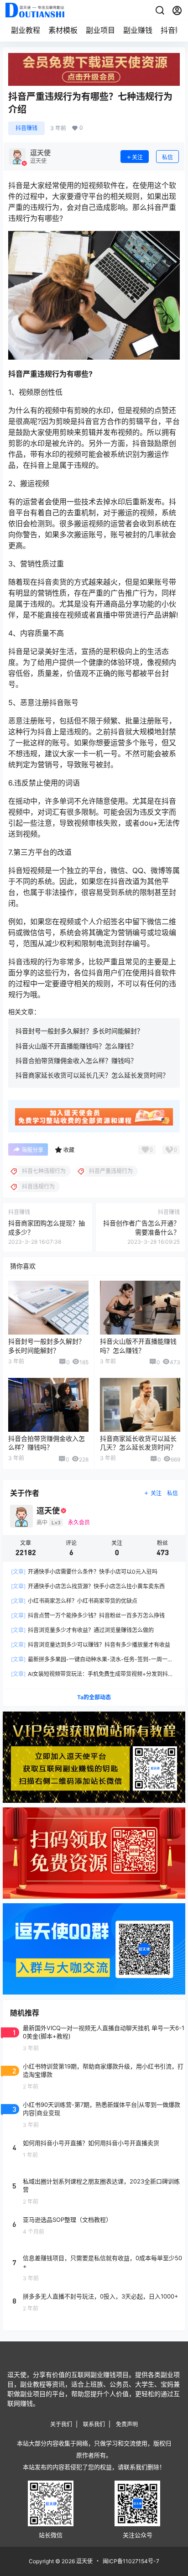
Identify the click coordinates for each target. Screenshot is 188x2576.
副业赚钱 (138, 30)
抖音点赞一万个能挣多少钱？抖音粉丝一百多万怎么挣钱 (88, 1615)
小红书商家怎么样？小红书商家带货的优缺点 (74, 1601)
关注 (137, 157)
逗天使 (84, 2561)
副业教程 (26, 30)
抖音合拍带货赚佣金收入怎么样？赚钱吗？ (76, 1060)
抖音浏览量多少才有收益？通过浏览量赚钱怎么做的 (82, 1630)
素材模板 (63, 30)
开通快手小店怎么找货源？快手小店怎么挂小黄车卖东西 (88, 1586)
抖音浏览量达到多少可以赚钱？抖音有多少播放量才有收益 (91, 1645)
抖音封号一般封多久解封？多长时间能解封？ (79, 1031)
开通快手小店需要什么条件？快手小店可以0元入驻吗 (84, 1572)
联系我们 (94, 2424)
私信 (167, 157)
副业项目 (100, 30)
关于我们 (61, 2424)
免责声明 (127, 2424)
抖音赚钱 (26, 128)
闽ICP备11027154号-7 (131, 2561)
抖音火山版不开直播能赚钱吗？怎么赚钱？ (76, 1046)
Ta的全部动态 (94, 1697)
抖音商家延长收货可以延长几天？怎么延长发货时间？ (92, 1075)
